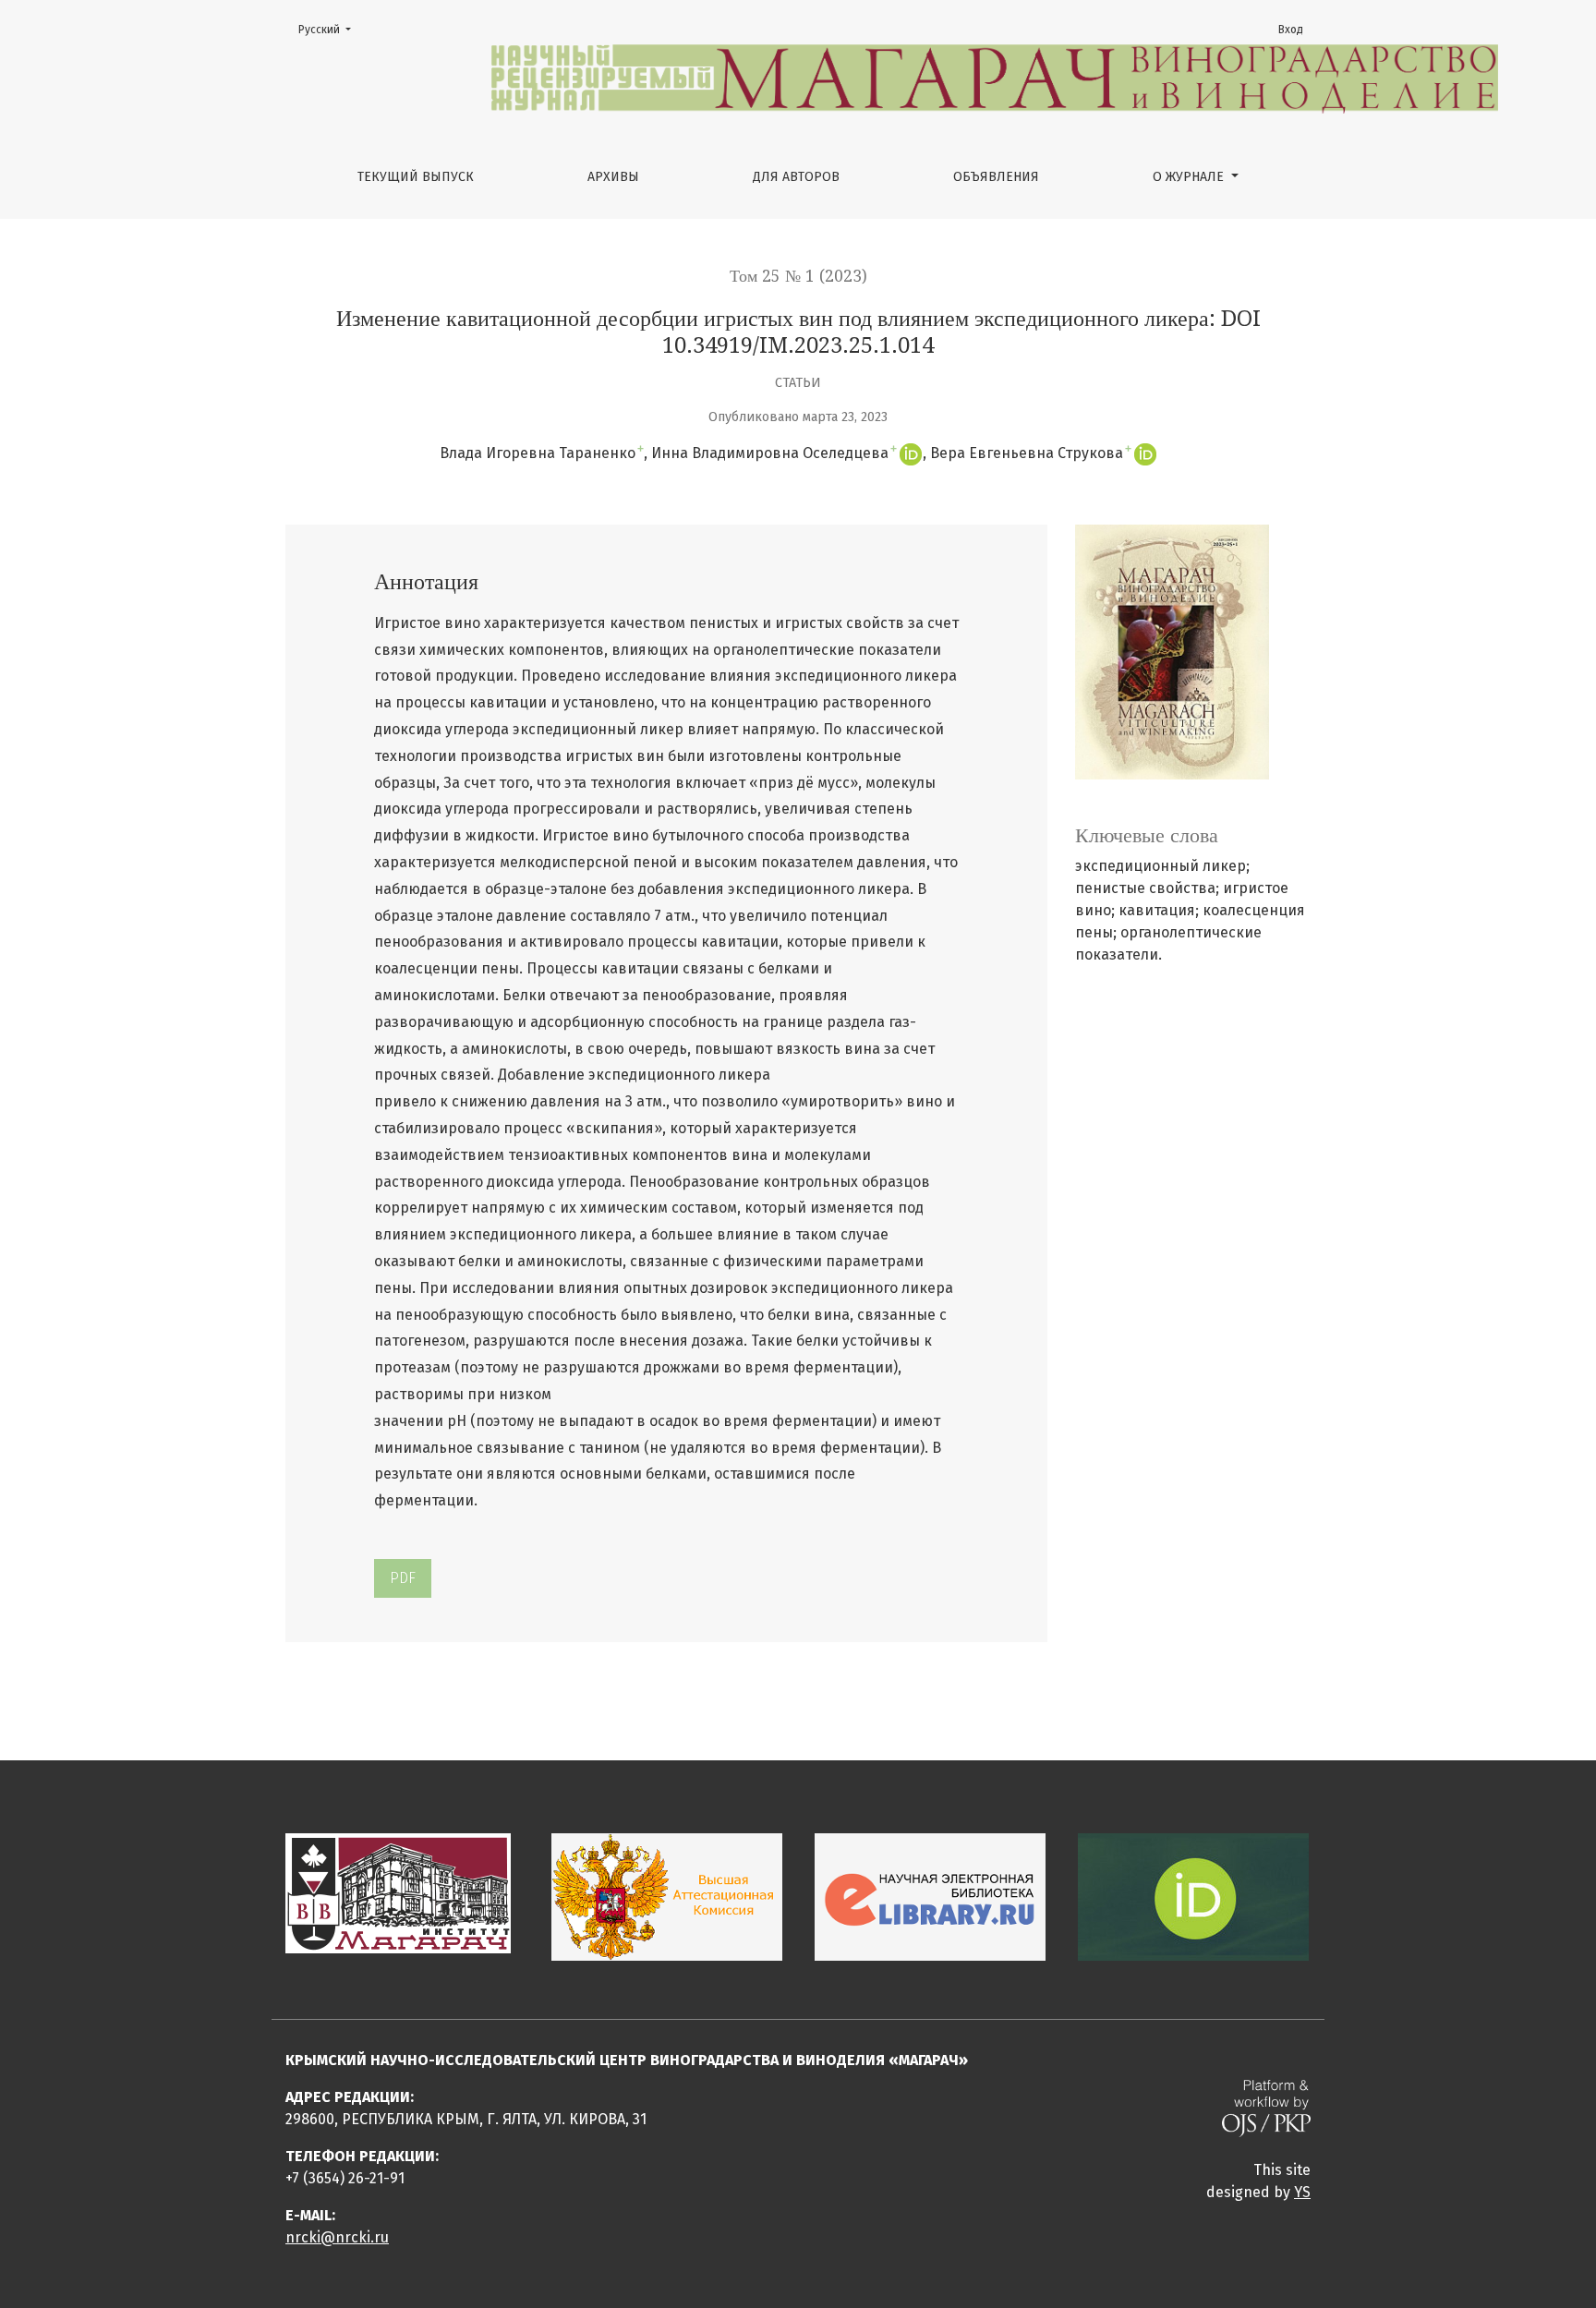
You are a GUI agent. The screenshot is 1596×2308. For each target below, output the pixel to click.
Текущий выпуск (416, 177)
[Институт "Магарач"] (398, 1892)
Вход (1291, 30)
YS (1302, 2192)
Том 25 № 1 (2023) (798, 276)
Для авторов (796, 177)
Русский (330, 29)
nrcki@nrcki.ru (337, 2237)
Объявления (996, 177)
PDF (403, 1578)
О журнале (1190, 177)
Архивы (613, 177)
